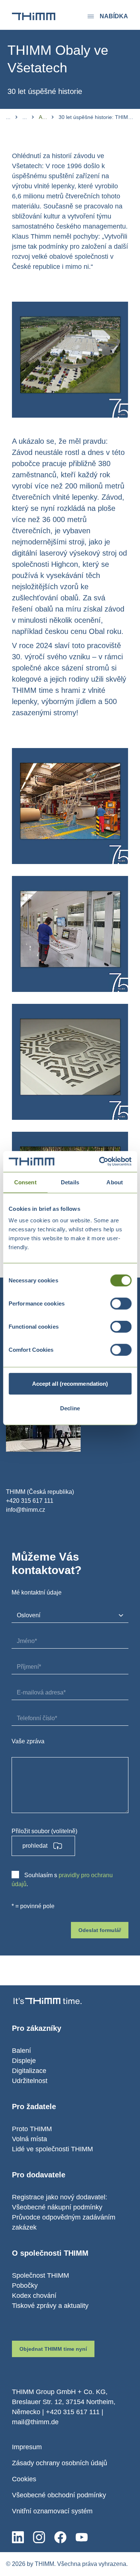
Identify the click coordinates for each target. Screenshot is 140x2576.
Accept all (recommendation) (70, 1384)
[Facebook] (60, 2537)
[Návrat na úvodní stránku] (34, 16)
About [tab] (115, 1182)
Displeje (24, 2061)
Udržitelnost (30, 2081)
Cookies (24, 2479)
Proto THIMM (32, 2129)
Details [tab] (70, 1182)
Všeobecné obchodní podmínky (59, 2495)
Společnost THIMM (41, 2275)
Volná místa (29, 2139)
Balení (21, 2051)
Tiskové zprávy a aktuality (50, 2306)
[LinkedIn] (18, 2537)
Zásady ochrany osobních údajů (60, 2463)
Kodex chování (34, 2296)
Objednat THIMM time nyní (53, 2349)
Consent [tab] (25, 1182)
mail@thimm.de (35, 2422)
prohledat (35, 1846)
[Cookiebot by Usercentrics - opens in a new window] (100, 1162)
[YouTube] (82, 2537)
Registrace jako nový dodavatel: (60, 2197)
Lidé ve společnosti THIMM (52, 2149)
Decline (70, 1408)
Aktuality (43, 117)
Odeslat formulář (100, 1930)
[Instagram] (39, 2537)
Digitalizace (29, 2071)
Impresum (27, 2447)
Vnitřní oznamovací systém (52, 2511)
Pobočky (25, 2286)
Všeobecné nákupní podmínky (57, 2207)
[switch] (121, 1304)
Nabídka (114, 16)
